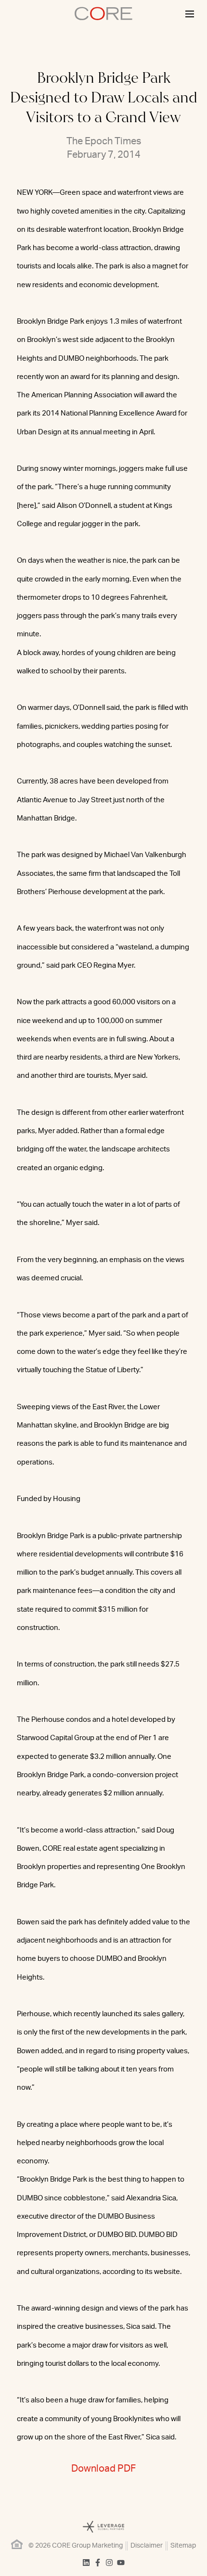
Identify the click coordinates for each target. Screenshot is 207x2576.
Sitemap (183, 2546)
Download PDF (103, 2469)
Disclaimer (147, 2546)
